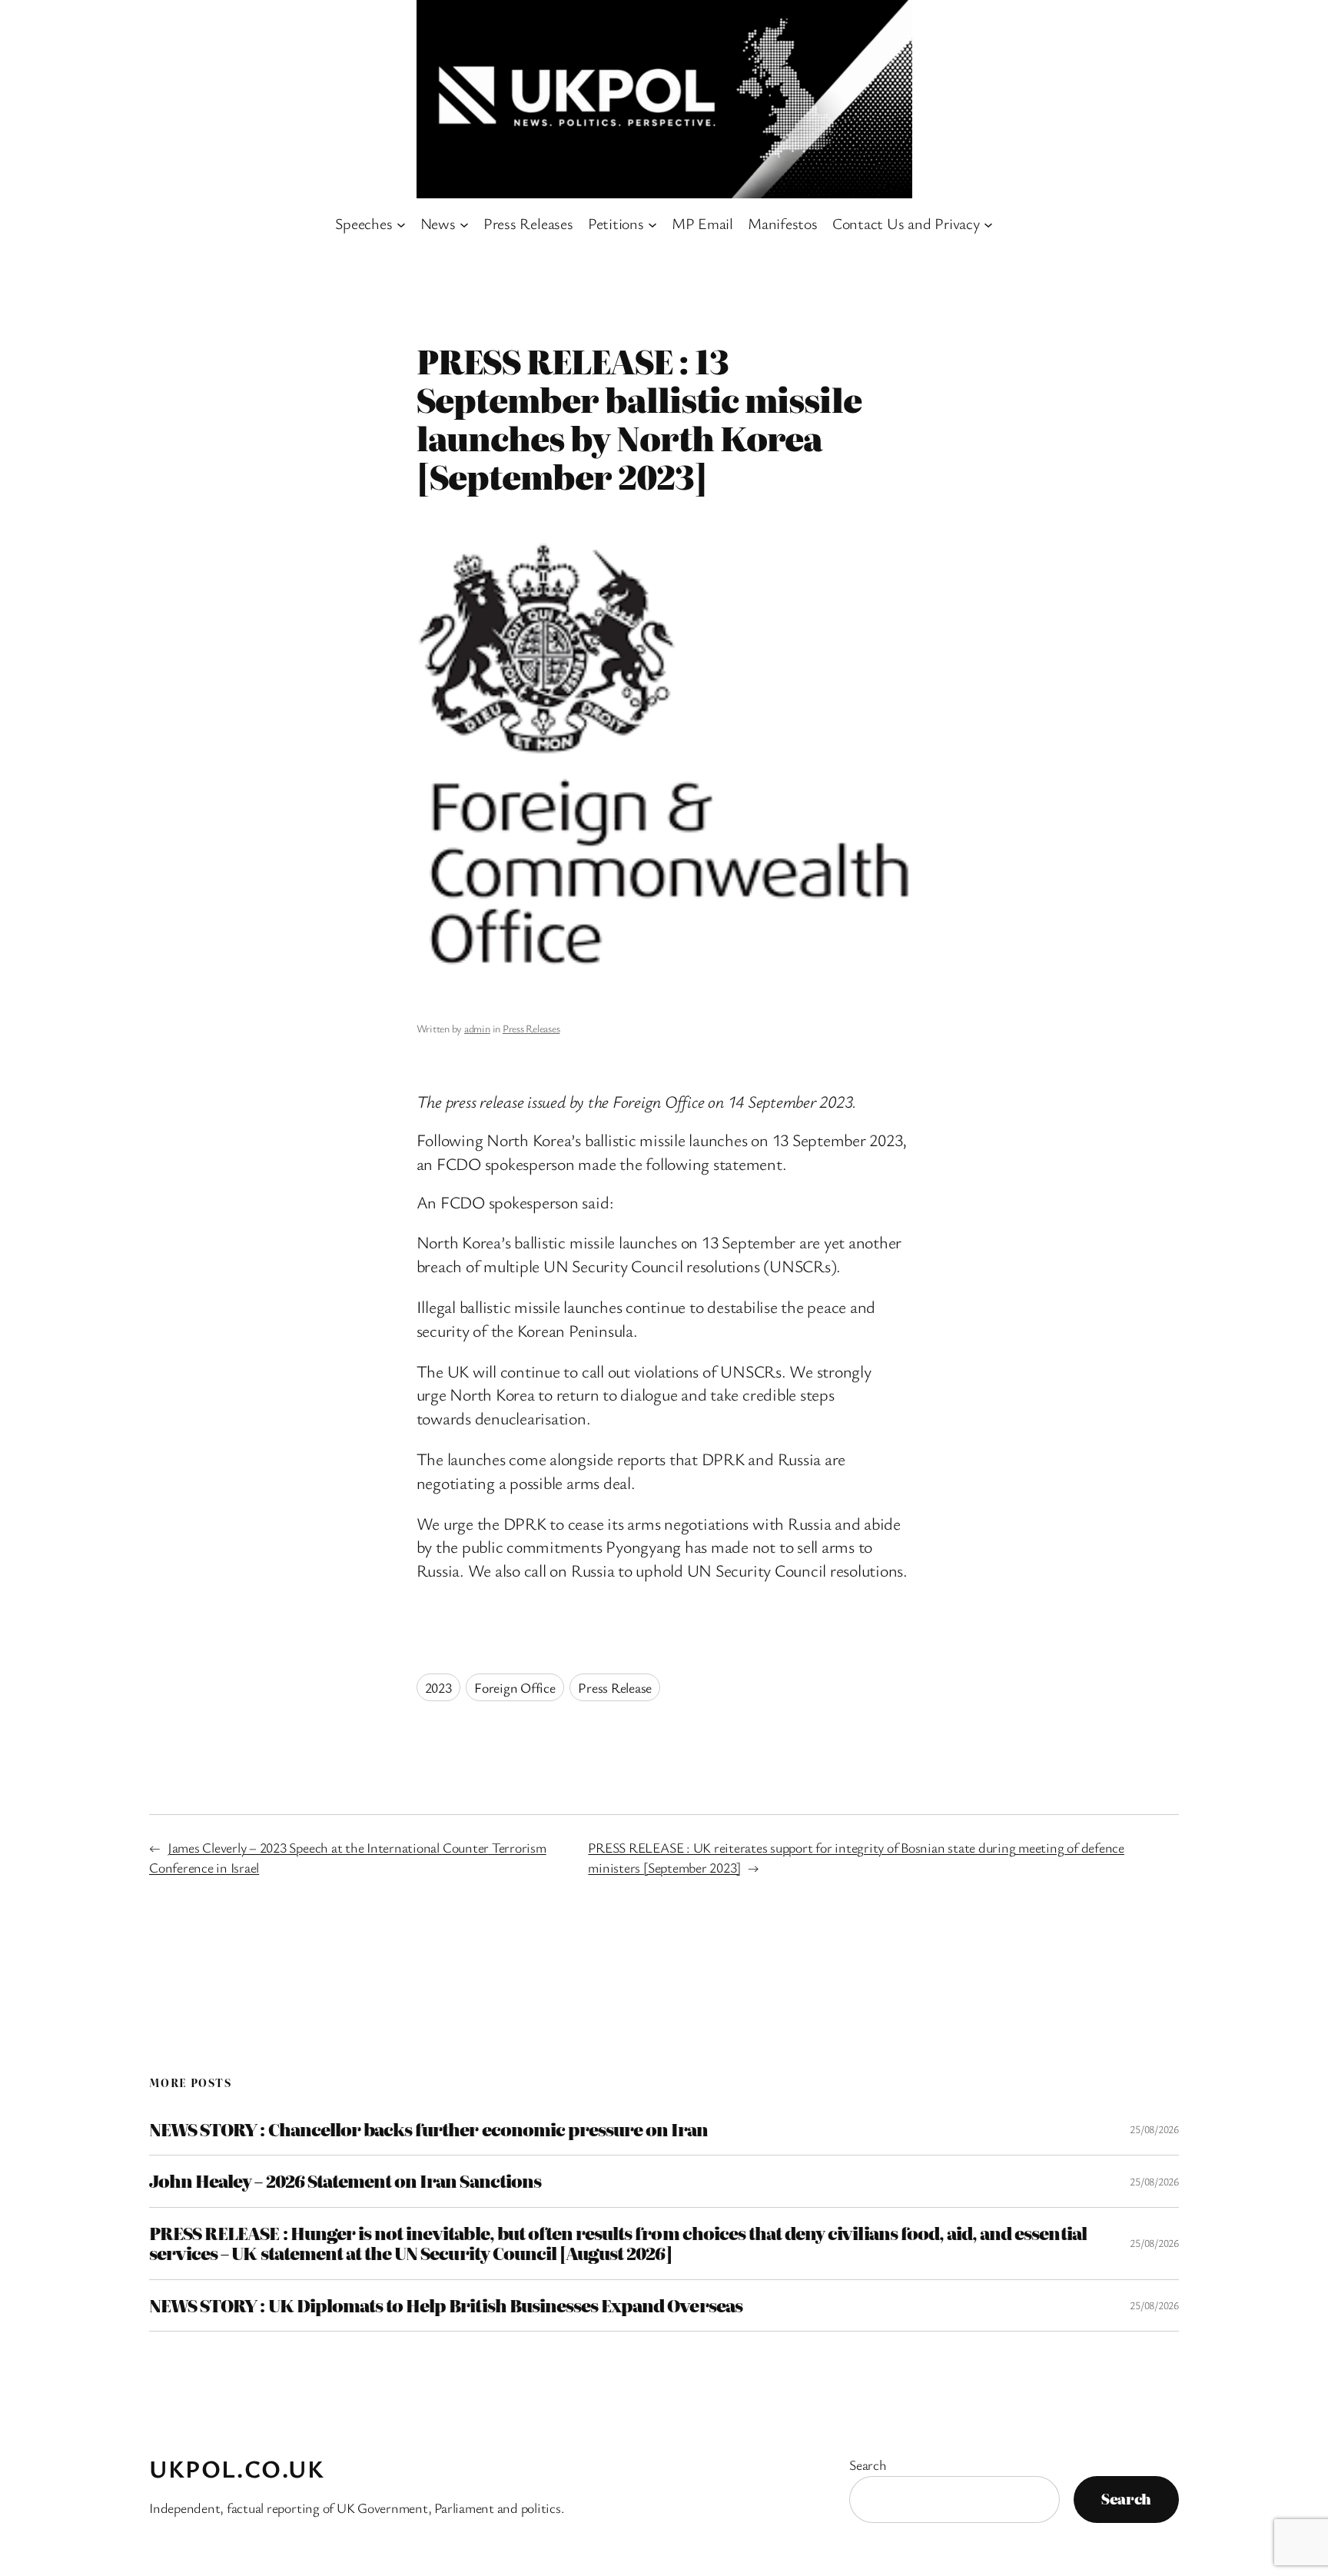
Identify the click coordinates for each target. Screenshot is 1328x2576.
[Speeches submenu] (401, 224)
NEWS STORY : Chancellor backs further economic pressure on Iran (429, 2129)
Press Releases (531, 1028)
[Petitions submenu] (652, 224)
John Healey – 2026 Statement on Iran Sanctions (345, 2181)
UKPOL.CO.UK (237, 2468)
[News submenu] (464, 224)
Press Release (615, 1687)
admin (477, 1028)
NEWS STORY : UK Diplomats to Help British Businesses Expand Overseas (446, 2305)
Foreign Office (515, 1687)
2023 (438, 1687)
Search (868, 2465)
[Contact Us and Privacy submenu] (988, 224)
